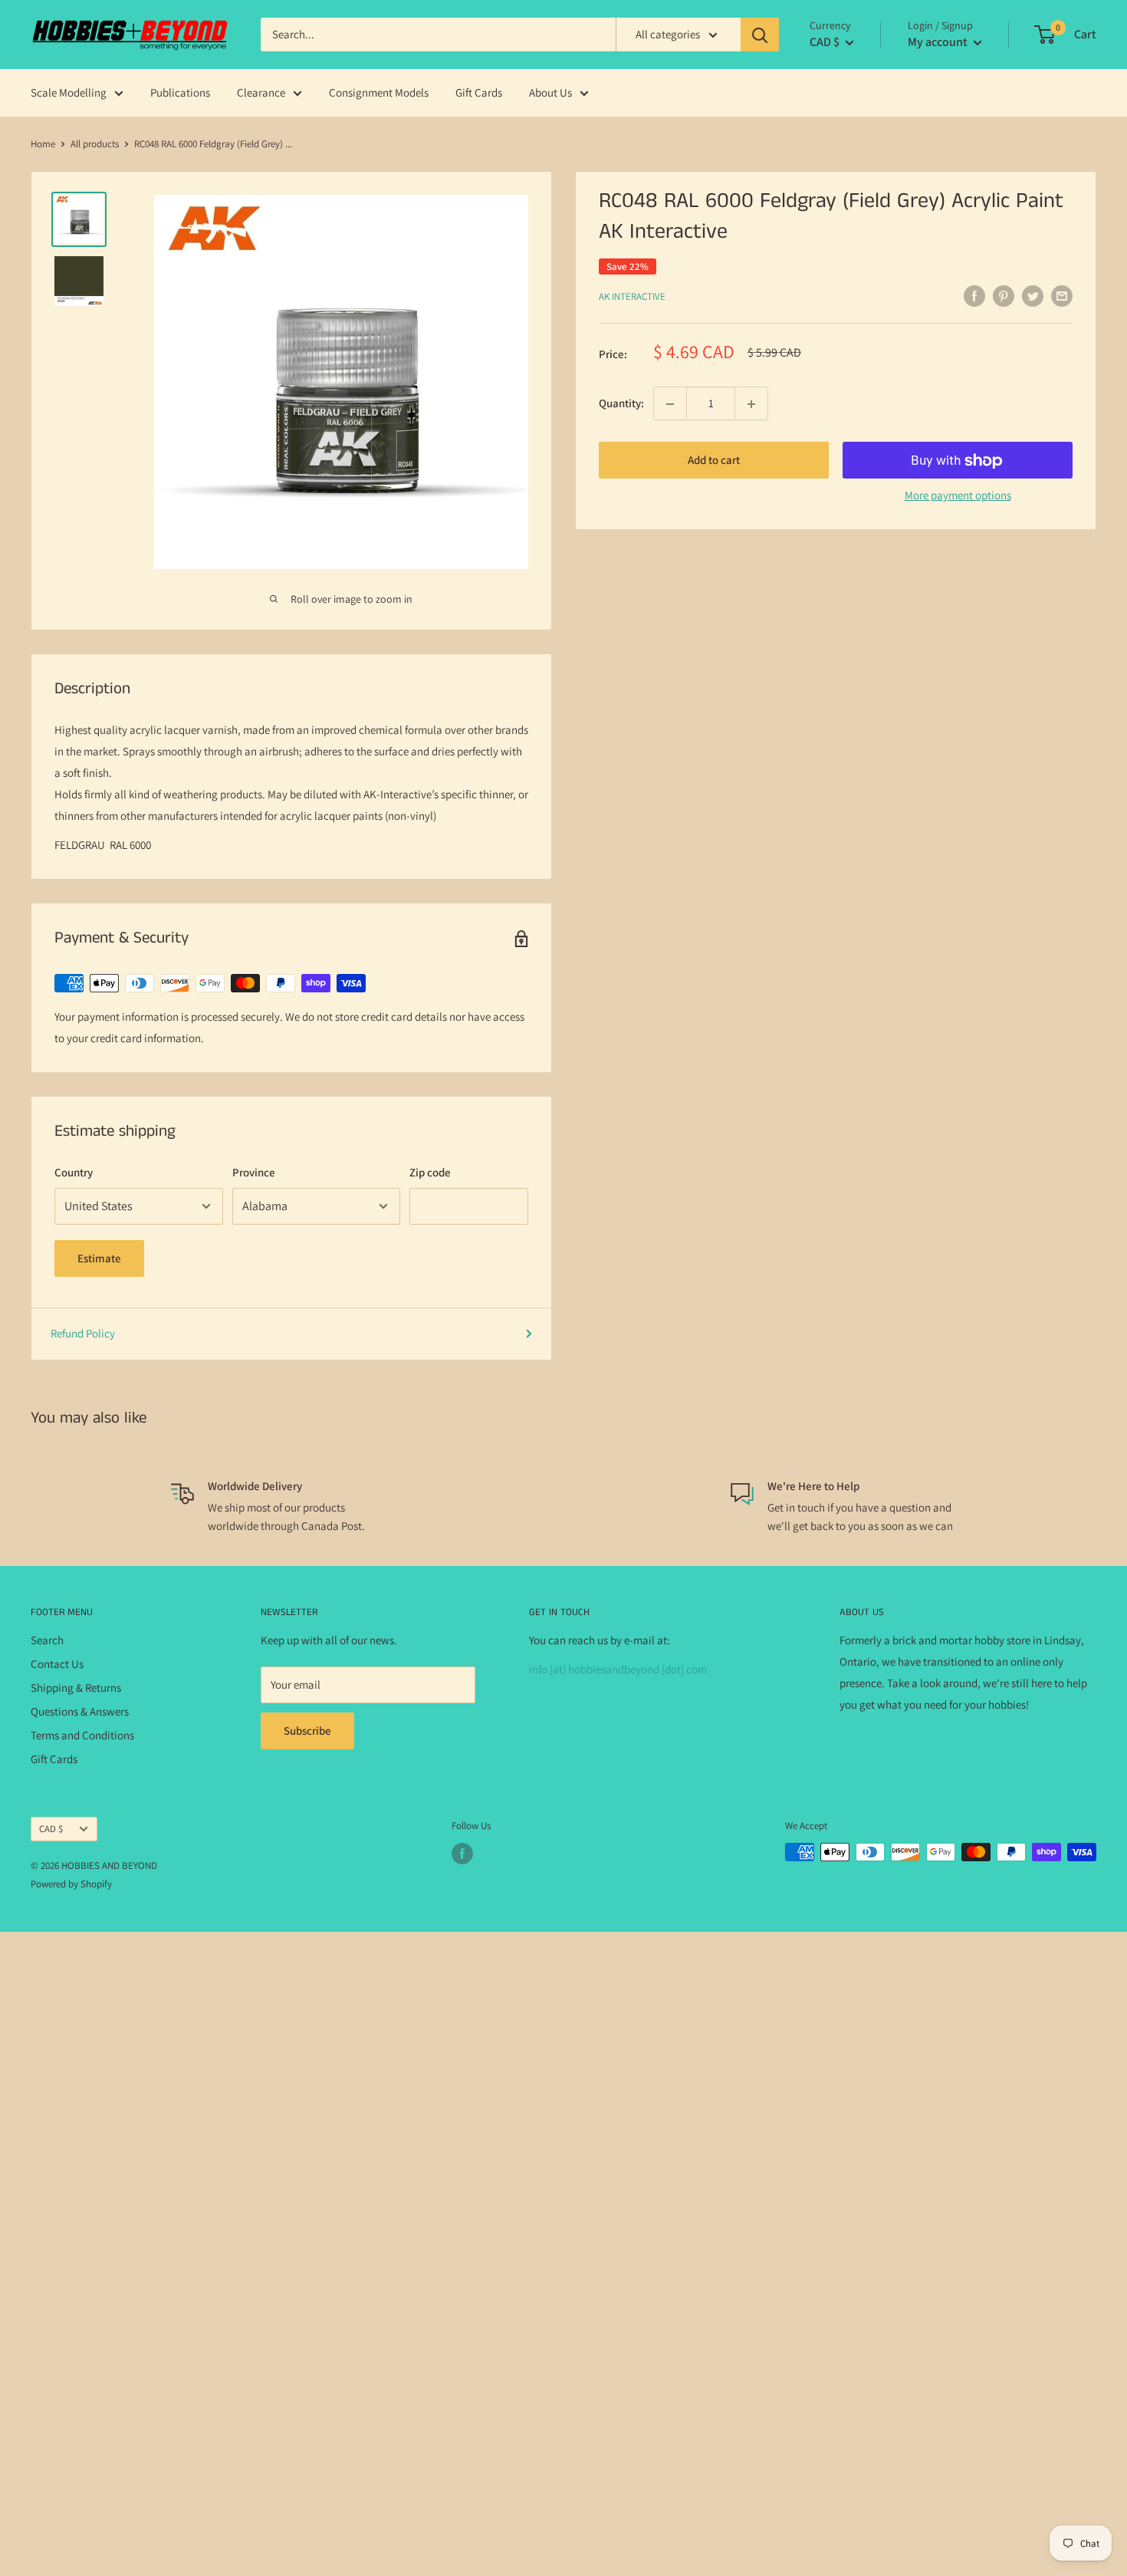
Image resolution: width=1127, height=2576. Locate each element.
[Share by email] (1062, 296)
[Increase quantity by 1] (751, 404)
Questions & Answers (80, 1711)
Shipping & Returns (76, 1688)
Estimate (99, 1258)
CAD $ (51, 1829)
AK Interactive (632, 296)
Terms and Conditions (82, 1735)
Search (47, 1640)
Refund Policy (83, 1333)
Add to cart (714, 461)
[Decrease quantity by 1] (670, 404)
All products (95, 144)
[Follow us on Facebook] (462, 1854)
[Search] (760, 35)
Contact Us (57, 1664)
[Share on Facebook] (974, 296)
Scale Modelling (69, 92)
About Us (550, 92)
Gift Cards (479, 92)
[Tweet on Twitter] (1033, 296)
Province (254, 1172)
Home (43, 144)
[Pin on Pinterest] (1004, 296)
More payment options (958, 496)
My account (939, 42)
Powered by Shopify (71, 1884)
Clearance (261, 92)
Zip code (430, 1172)
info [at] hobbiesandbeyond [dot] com (618, 1669)
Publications (180, 92)
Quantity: (621, 404)
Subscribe (307, 1730)
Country (74, 1172)
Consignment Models (379, 92)
